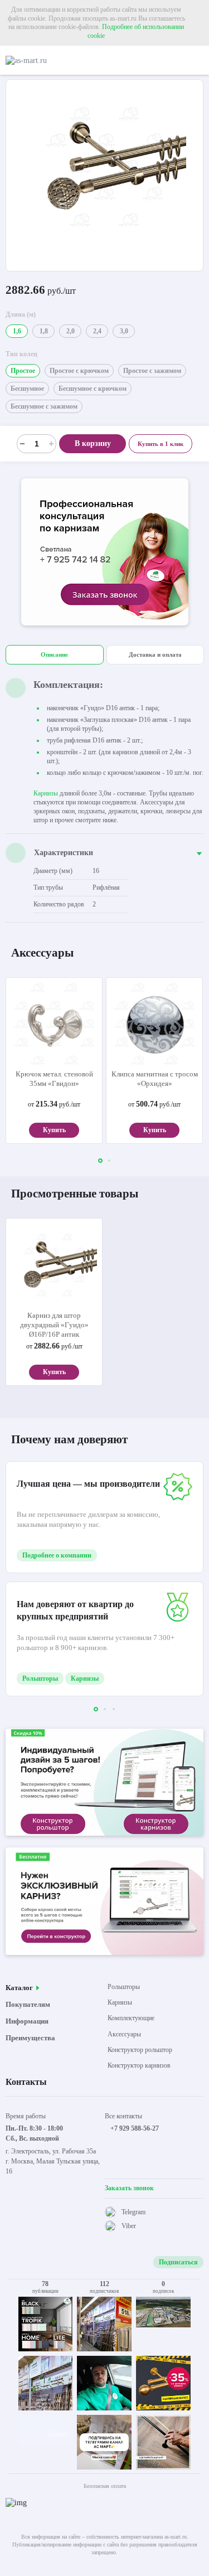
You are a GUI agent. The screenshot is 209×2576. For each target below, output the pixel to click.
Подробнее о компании (57, 1555)
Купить (54, 1130)
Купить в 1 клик (161, 444)
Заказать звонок (129, 2188)
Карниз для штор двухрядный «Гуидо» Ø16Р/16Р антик (54, 1325)
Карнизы (46, 793)
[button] (100, 1161)
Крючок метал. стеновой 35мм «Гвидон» (54, 1079)
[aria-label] (105, 553)
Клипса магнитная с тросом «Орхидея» (155, 1079)
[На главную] (53, 60)
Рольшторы (40, 1678)
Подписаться (178, 2262)
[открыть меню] (199, 60)
